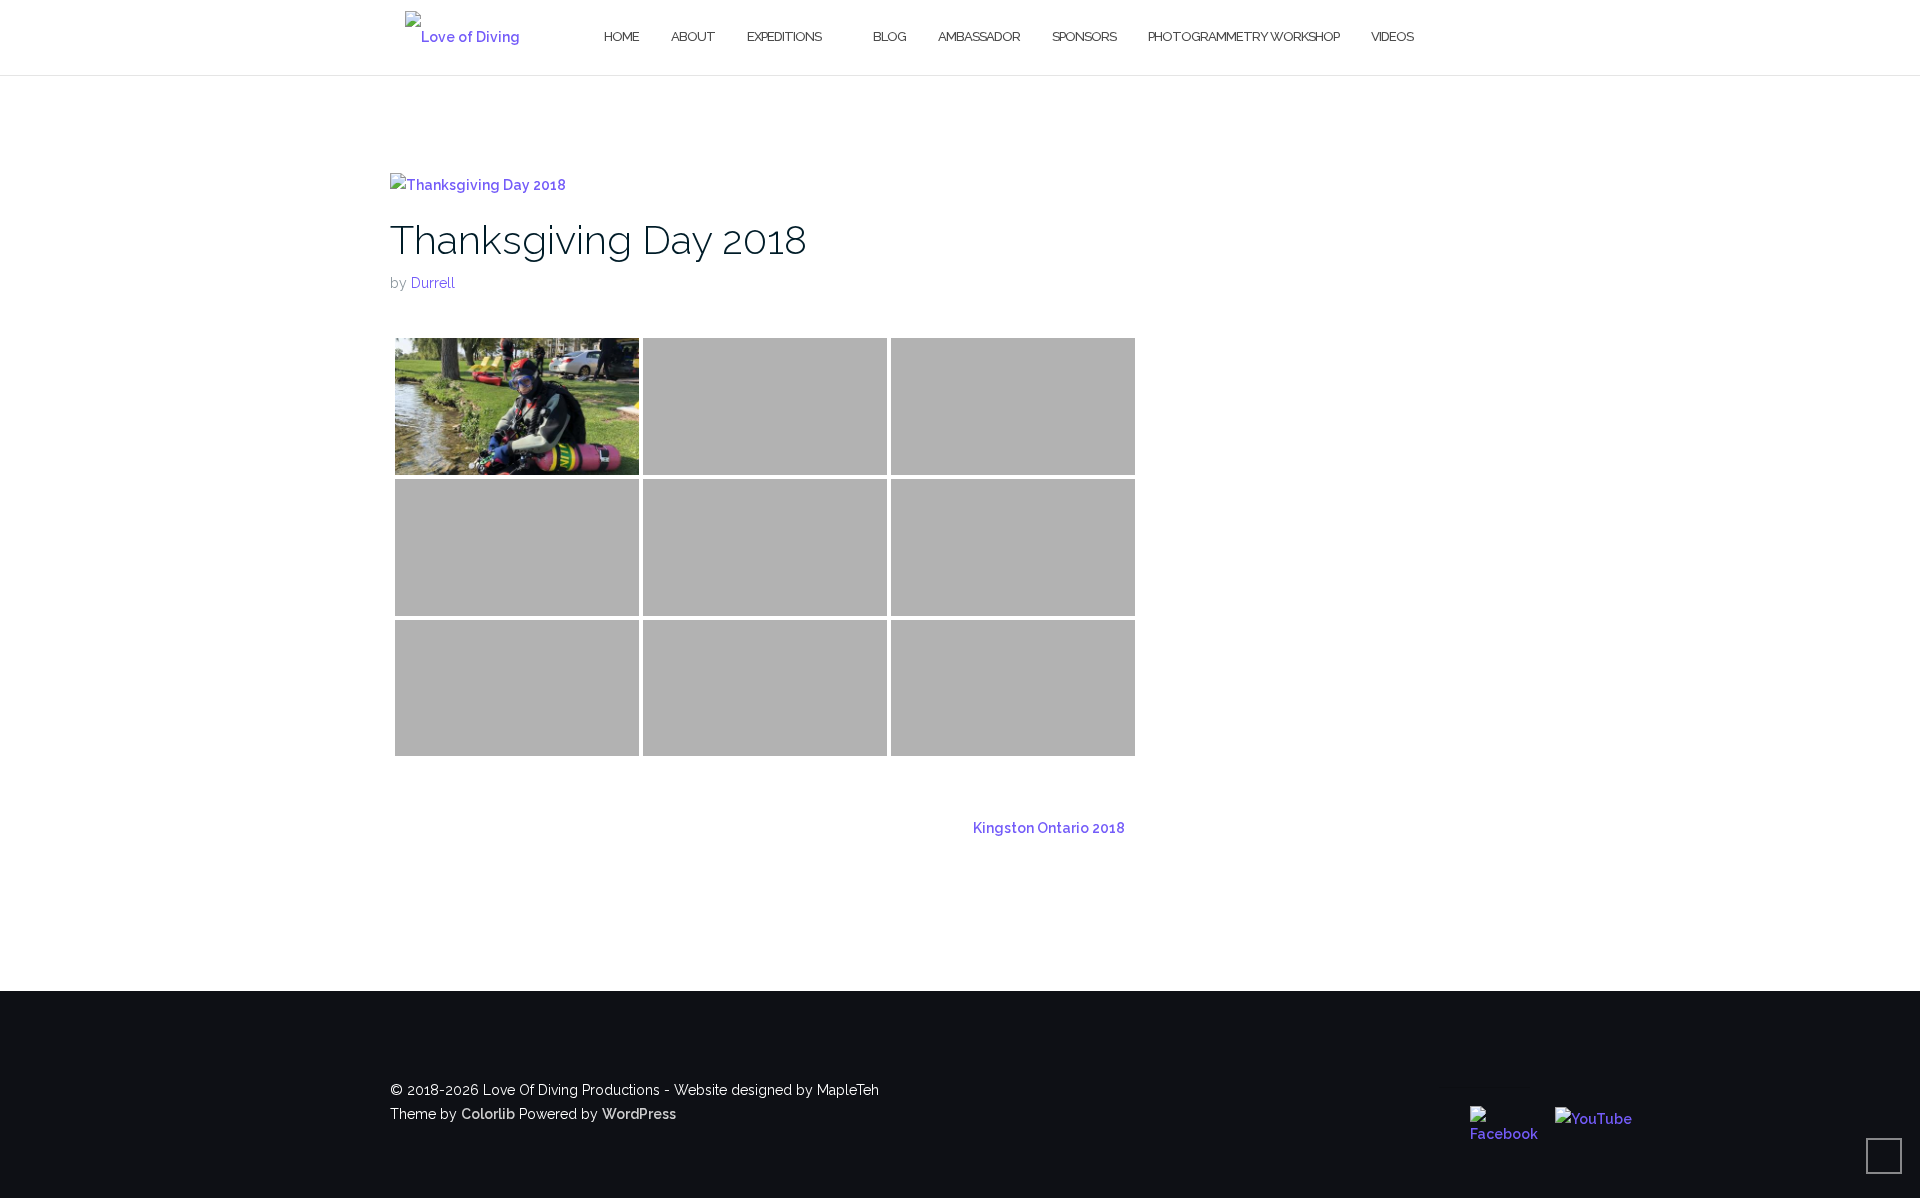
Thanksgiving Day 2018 (598, 239)
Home (621, 36)
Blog (889, 36)
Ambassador (979, 36)
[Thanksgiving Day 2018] (478, 184)
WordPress (639, 1114)
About (693, 36)
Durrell (433, 283)
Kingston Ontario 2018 (1049, 828)
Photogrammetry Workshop (1243, 36)
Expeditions (784, 36)
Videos (1392, 36)
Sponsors (1084, 36)
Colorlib (488, 1114)
